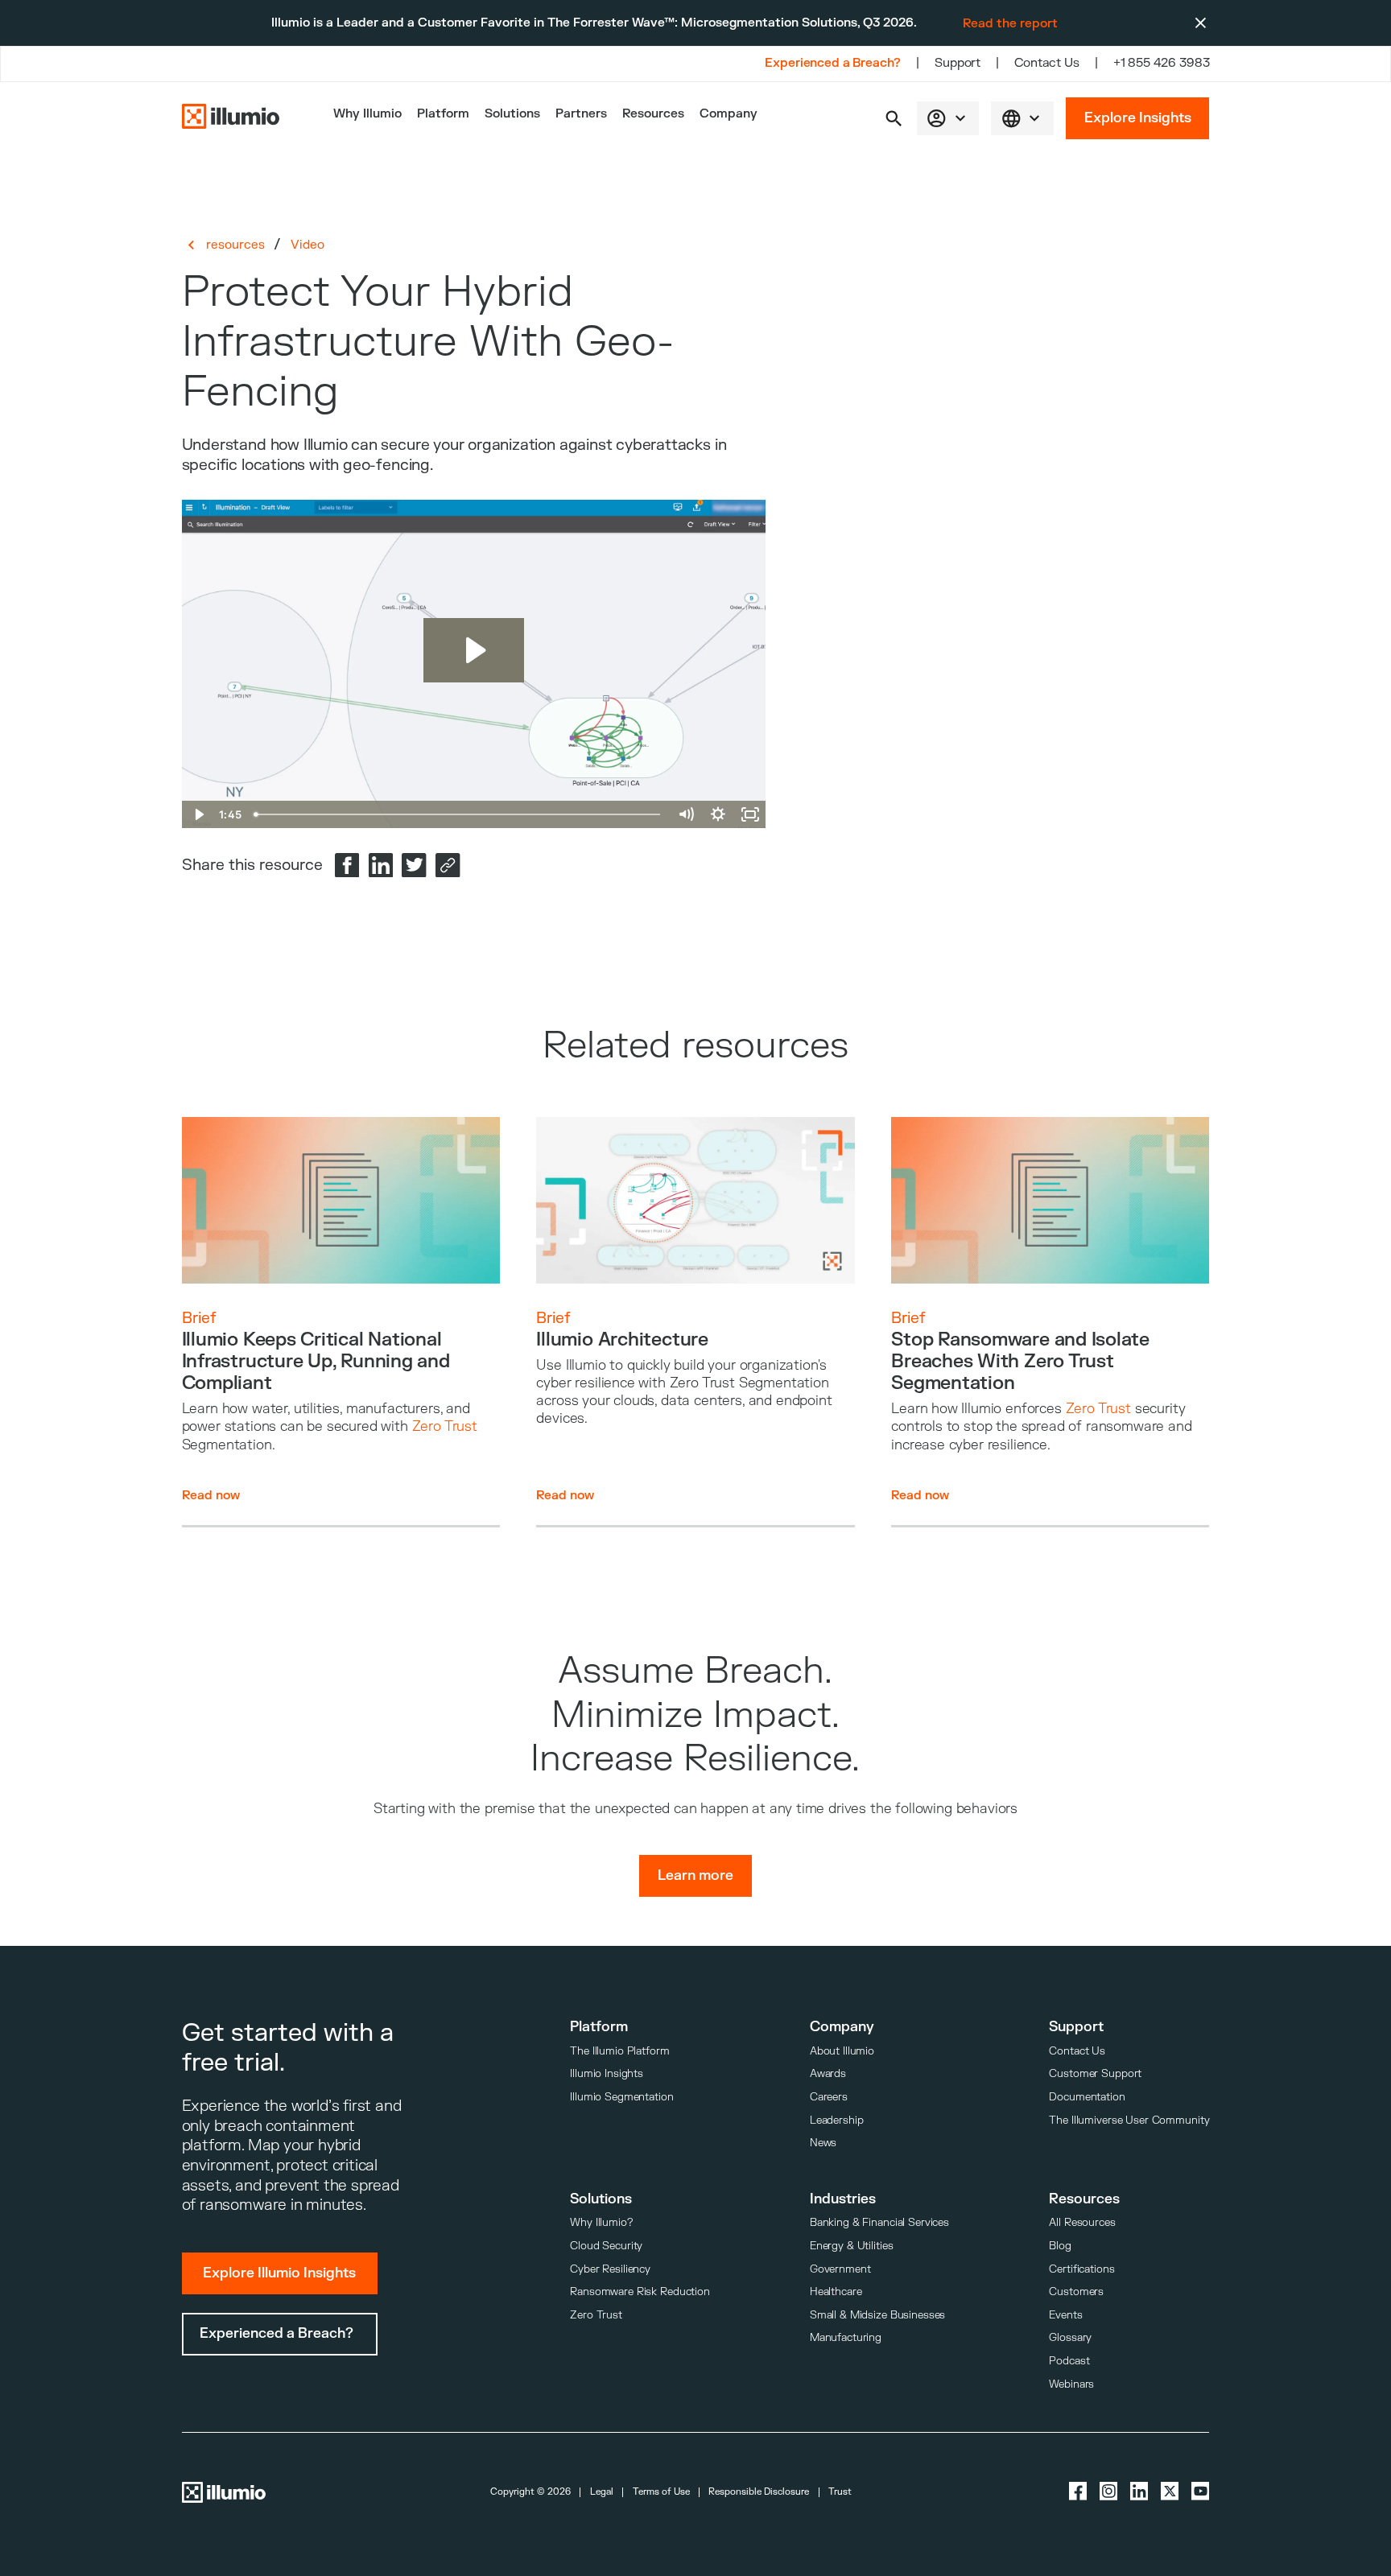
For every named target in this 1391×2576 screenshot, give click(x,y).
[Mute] (685, 814)
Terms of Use (661, 2492)
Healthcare (836, 2292)
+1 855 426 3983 (1162, 63)
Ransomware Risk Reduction (640, 2292)
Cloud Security (606, 2246)
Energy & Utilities (852, 2246)
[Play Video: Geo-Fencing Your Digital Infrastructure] (474, 650)
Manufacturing (846, 2337)
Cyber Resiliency (610, 2269)
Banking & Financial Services (879, 2222)
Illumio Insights (607, 2073)
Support (958, 63)
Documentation (1087, 2097)
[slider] (458, 814)
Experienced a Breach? (833, 63)
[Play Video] (198, 814)
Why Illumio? (601, 2222)
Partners (581, 114)
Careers (829, 2097)
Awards (828, 2073)
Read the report (1010, 23)
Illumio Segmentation (621, 2097)
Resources (653, 114)
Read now (211, 1495)
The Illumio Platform (619, 2051)
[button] (894, 119)
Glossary (1070, 2337)
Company (729, 114)
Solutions (512, 114)
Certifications (1081, 2269)
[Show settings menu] (717, 814)
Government (840, 2269)
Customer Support (1095, 2073)
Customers (1076, 2292)
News (823, 2143)
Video (308, 245)
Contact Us (1046, 63)
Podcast (1069, 2361)
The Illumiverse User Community (1129, 2120)
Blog (1060, 2246)
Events (1065, 2315)
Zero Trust (596, 2315)
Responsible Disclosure (759, 2492)
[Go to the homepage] (231, 118)
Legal (602, 2492)
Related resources (695, 1046)
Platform (443, 114)
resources (235, 245)
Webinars (1071, 2384)
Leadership (837, 2120)
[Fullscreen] (749, 814)
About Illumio (842, 2051)
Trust (840, 2492)
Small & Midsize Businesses (878, 2315)
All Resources (1082, 2222)
